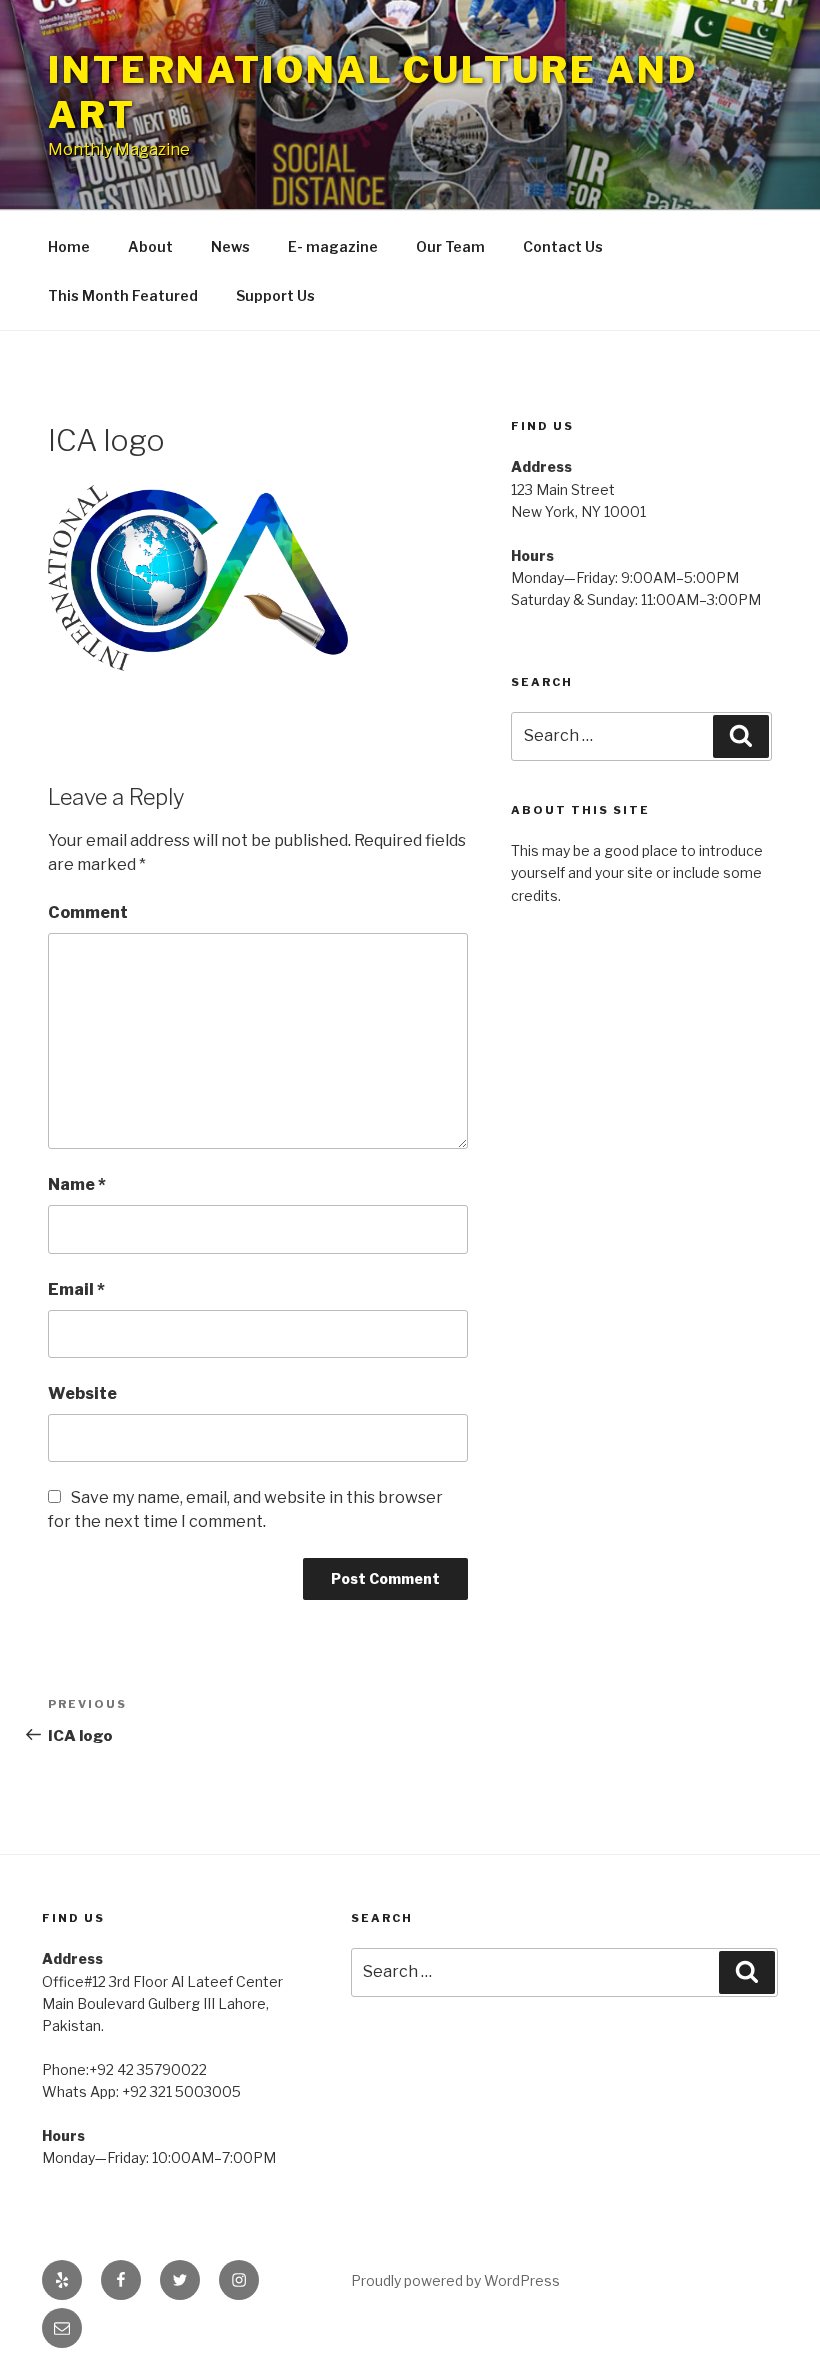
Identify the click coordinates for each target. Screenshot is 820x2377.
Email (76, 1289)
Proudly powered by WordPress (455, 2280)
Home (69, 246)
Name (77, 1184)
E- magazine (333, 246)
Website (82, 1393)
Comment (88, 912)
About (150, 246)
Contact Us (563, 246)
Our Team (450, 246)
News (230, 246)
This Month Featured (123, 295)
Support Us (275, 295)
